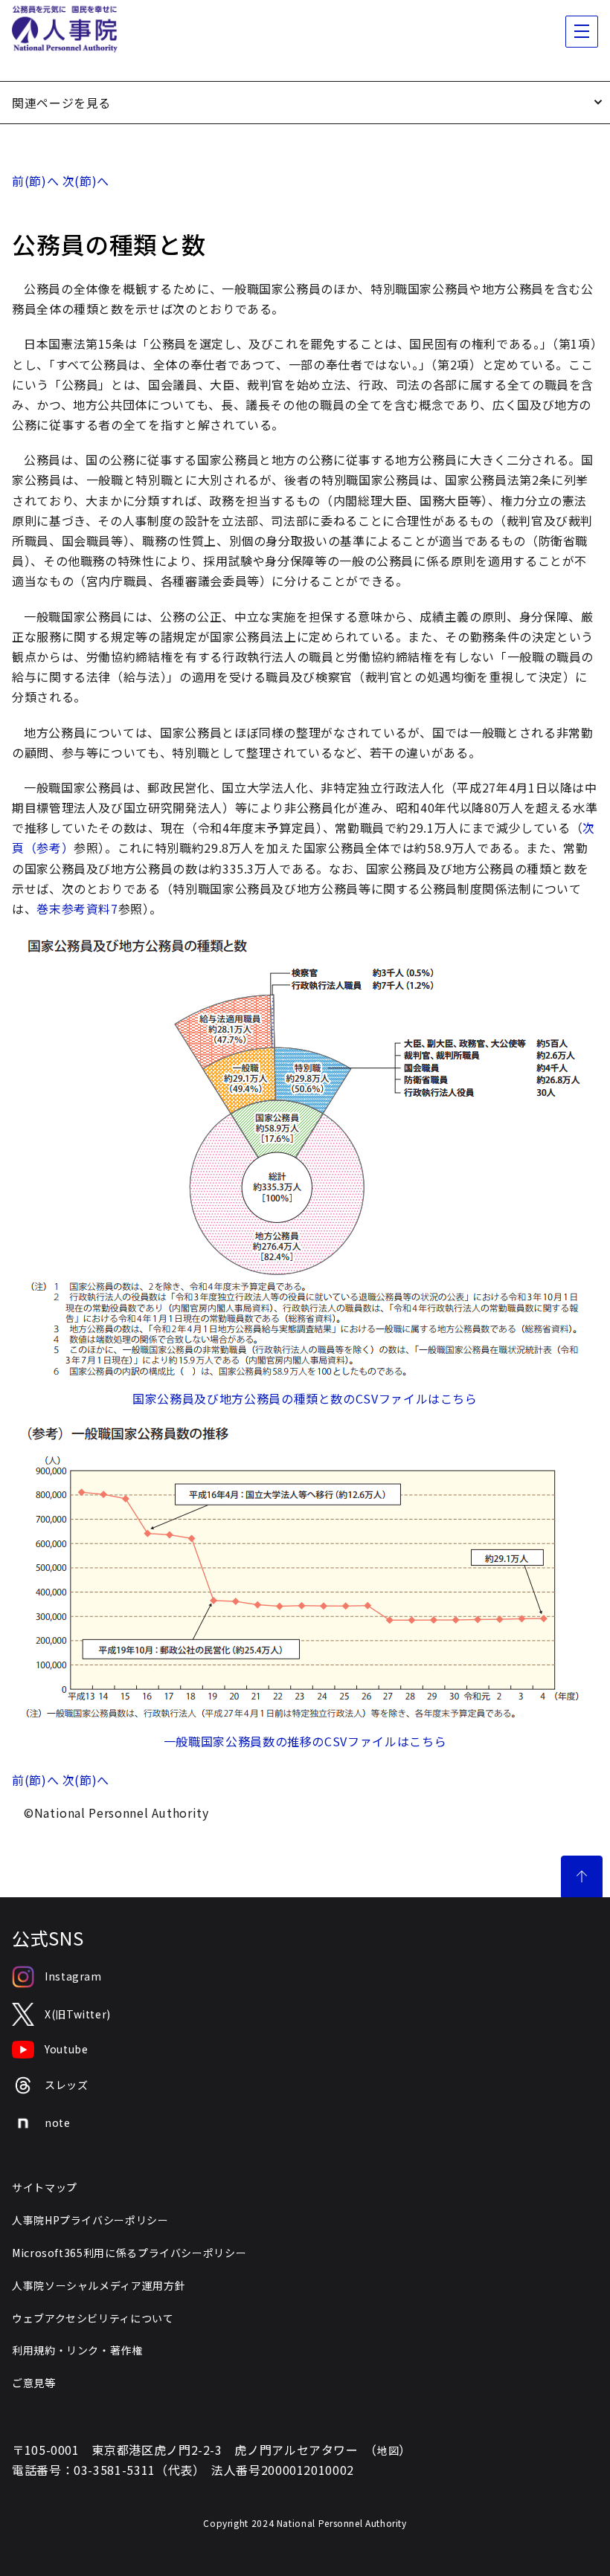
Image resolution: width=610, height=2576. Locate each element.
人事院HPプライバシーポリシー (90, 2220)
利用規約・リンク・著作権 (77, 2350)
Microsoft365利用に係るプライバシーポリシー (129, 2253)
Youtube (66, 2049)
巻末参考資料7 (77, 908)
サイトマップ (45, 2187)
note (58, 2123)
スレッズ (67, 2085)
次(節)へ (86, 181)
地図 (388, 2450)
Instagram (73, 1976)
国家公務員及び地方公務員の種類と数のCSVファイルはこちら (305, 1398)
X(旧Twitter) (78, 2014)
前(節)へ (35, 181)
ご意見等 (34, 2383)
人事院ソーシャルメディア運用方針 (99, 2285)
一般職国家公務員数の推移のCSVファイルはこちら (305, 1741)
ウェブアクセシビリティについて (93, 2318)
